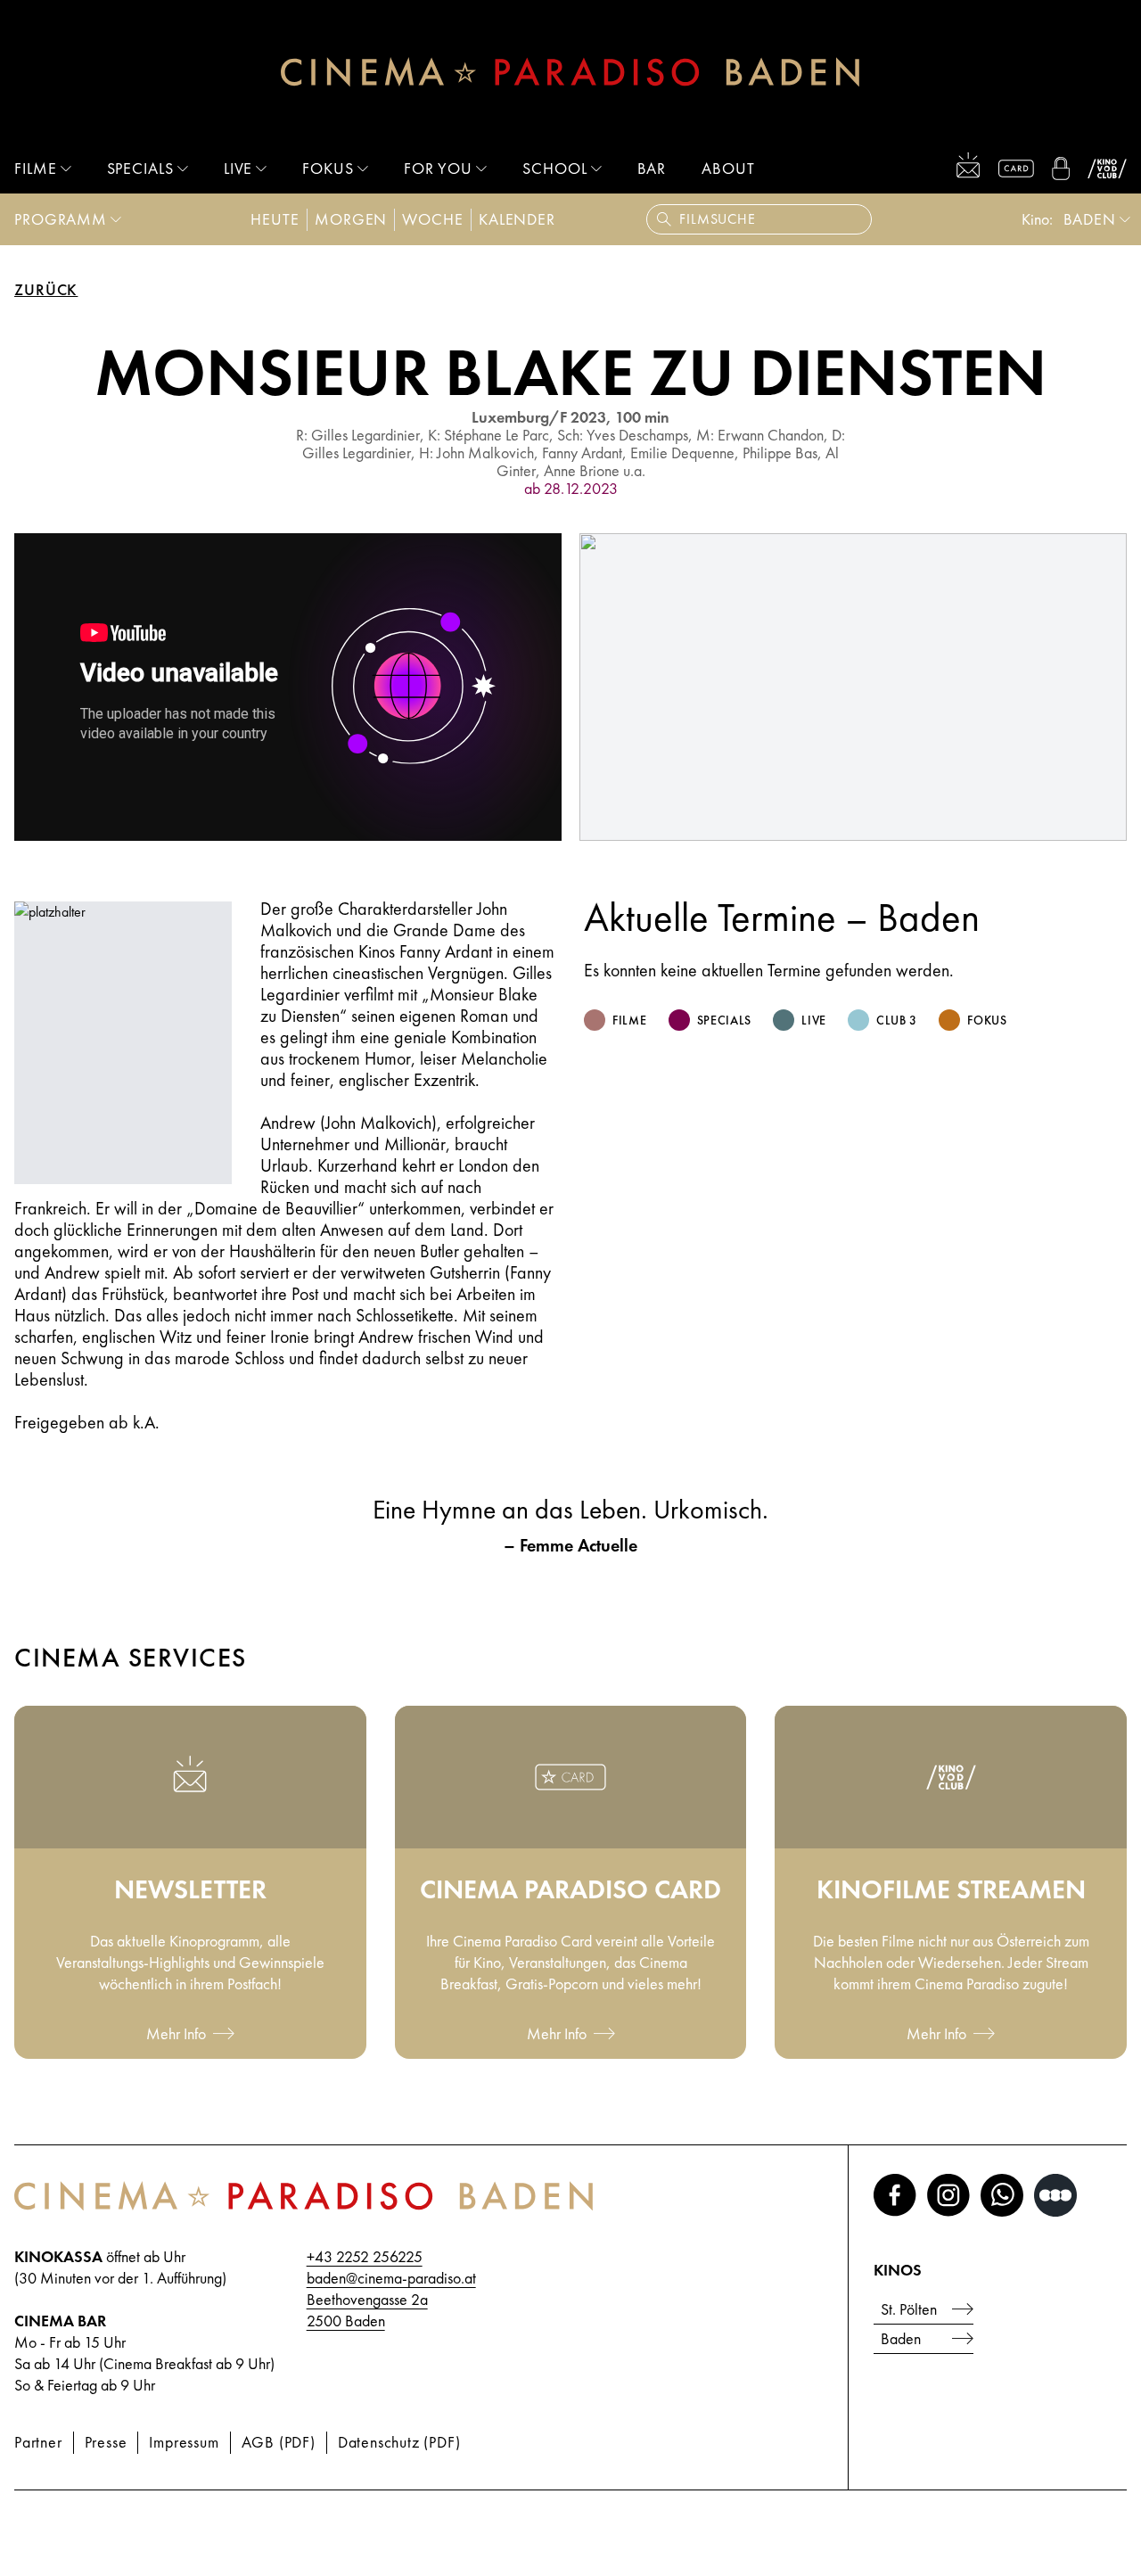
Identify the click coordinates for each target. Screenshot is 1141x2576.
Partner (38, 2442)
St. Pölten (909, 2309)
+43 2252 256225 (365, 2256)
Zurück (46, 290)
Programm (61, 219)
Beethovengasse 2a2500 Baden (367, 2310)
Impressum (184, 2442)
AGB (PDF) (279, 2442)
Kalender (517, 219)
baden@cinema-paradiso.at (391, 2278)
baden (1090, 219)
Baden (901, 2338)
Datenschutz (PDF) (399, 2442)
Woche (433, 219)
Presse (106, 2442)
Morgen (351, 219)
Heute (275, 219)
